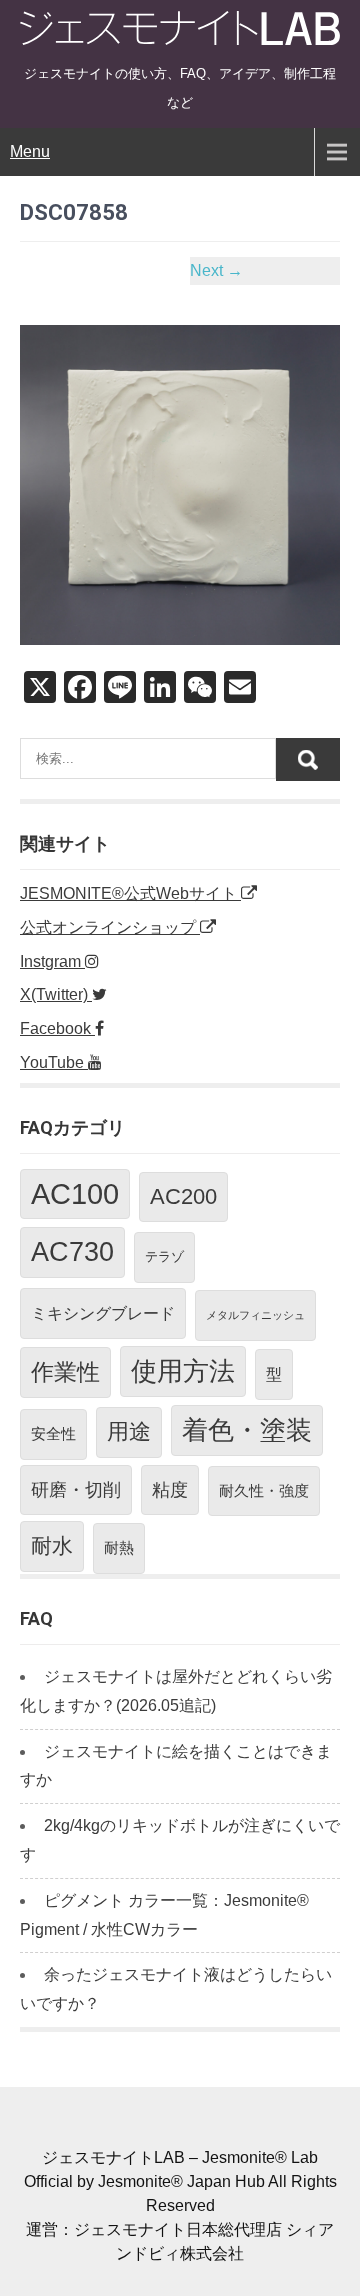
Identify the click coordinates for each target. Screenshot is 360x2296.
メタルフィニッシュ (255, 1315)
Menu (30, 151)
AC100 (75, 1193)
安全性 (53, 1433)
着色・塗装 (247, 1430)
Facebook (57, 1028)
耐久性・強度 (264, 1490)
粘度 (170, 1490)
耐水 (52, 1545)
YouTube (54, 1062)
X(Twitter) (56, 994)
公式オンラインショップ (110, 927)
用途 (129, 1431)
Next (216, 270)
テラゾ (164, 1256)
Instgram (52, 961)
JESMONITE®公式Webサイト (130, 893)
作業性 (65, 1372)
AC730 (72, 1252)
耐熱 (119, 1547)
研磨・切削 (76, 1490)
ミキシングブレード (103, 1313)
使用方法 (183, 1371)
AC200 (183, 1196)
